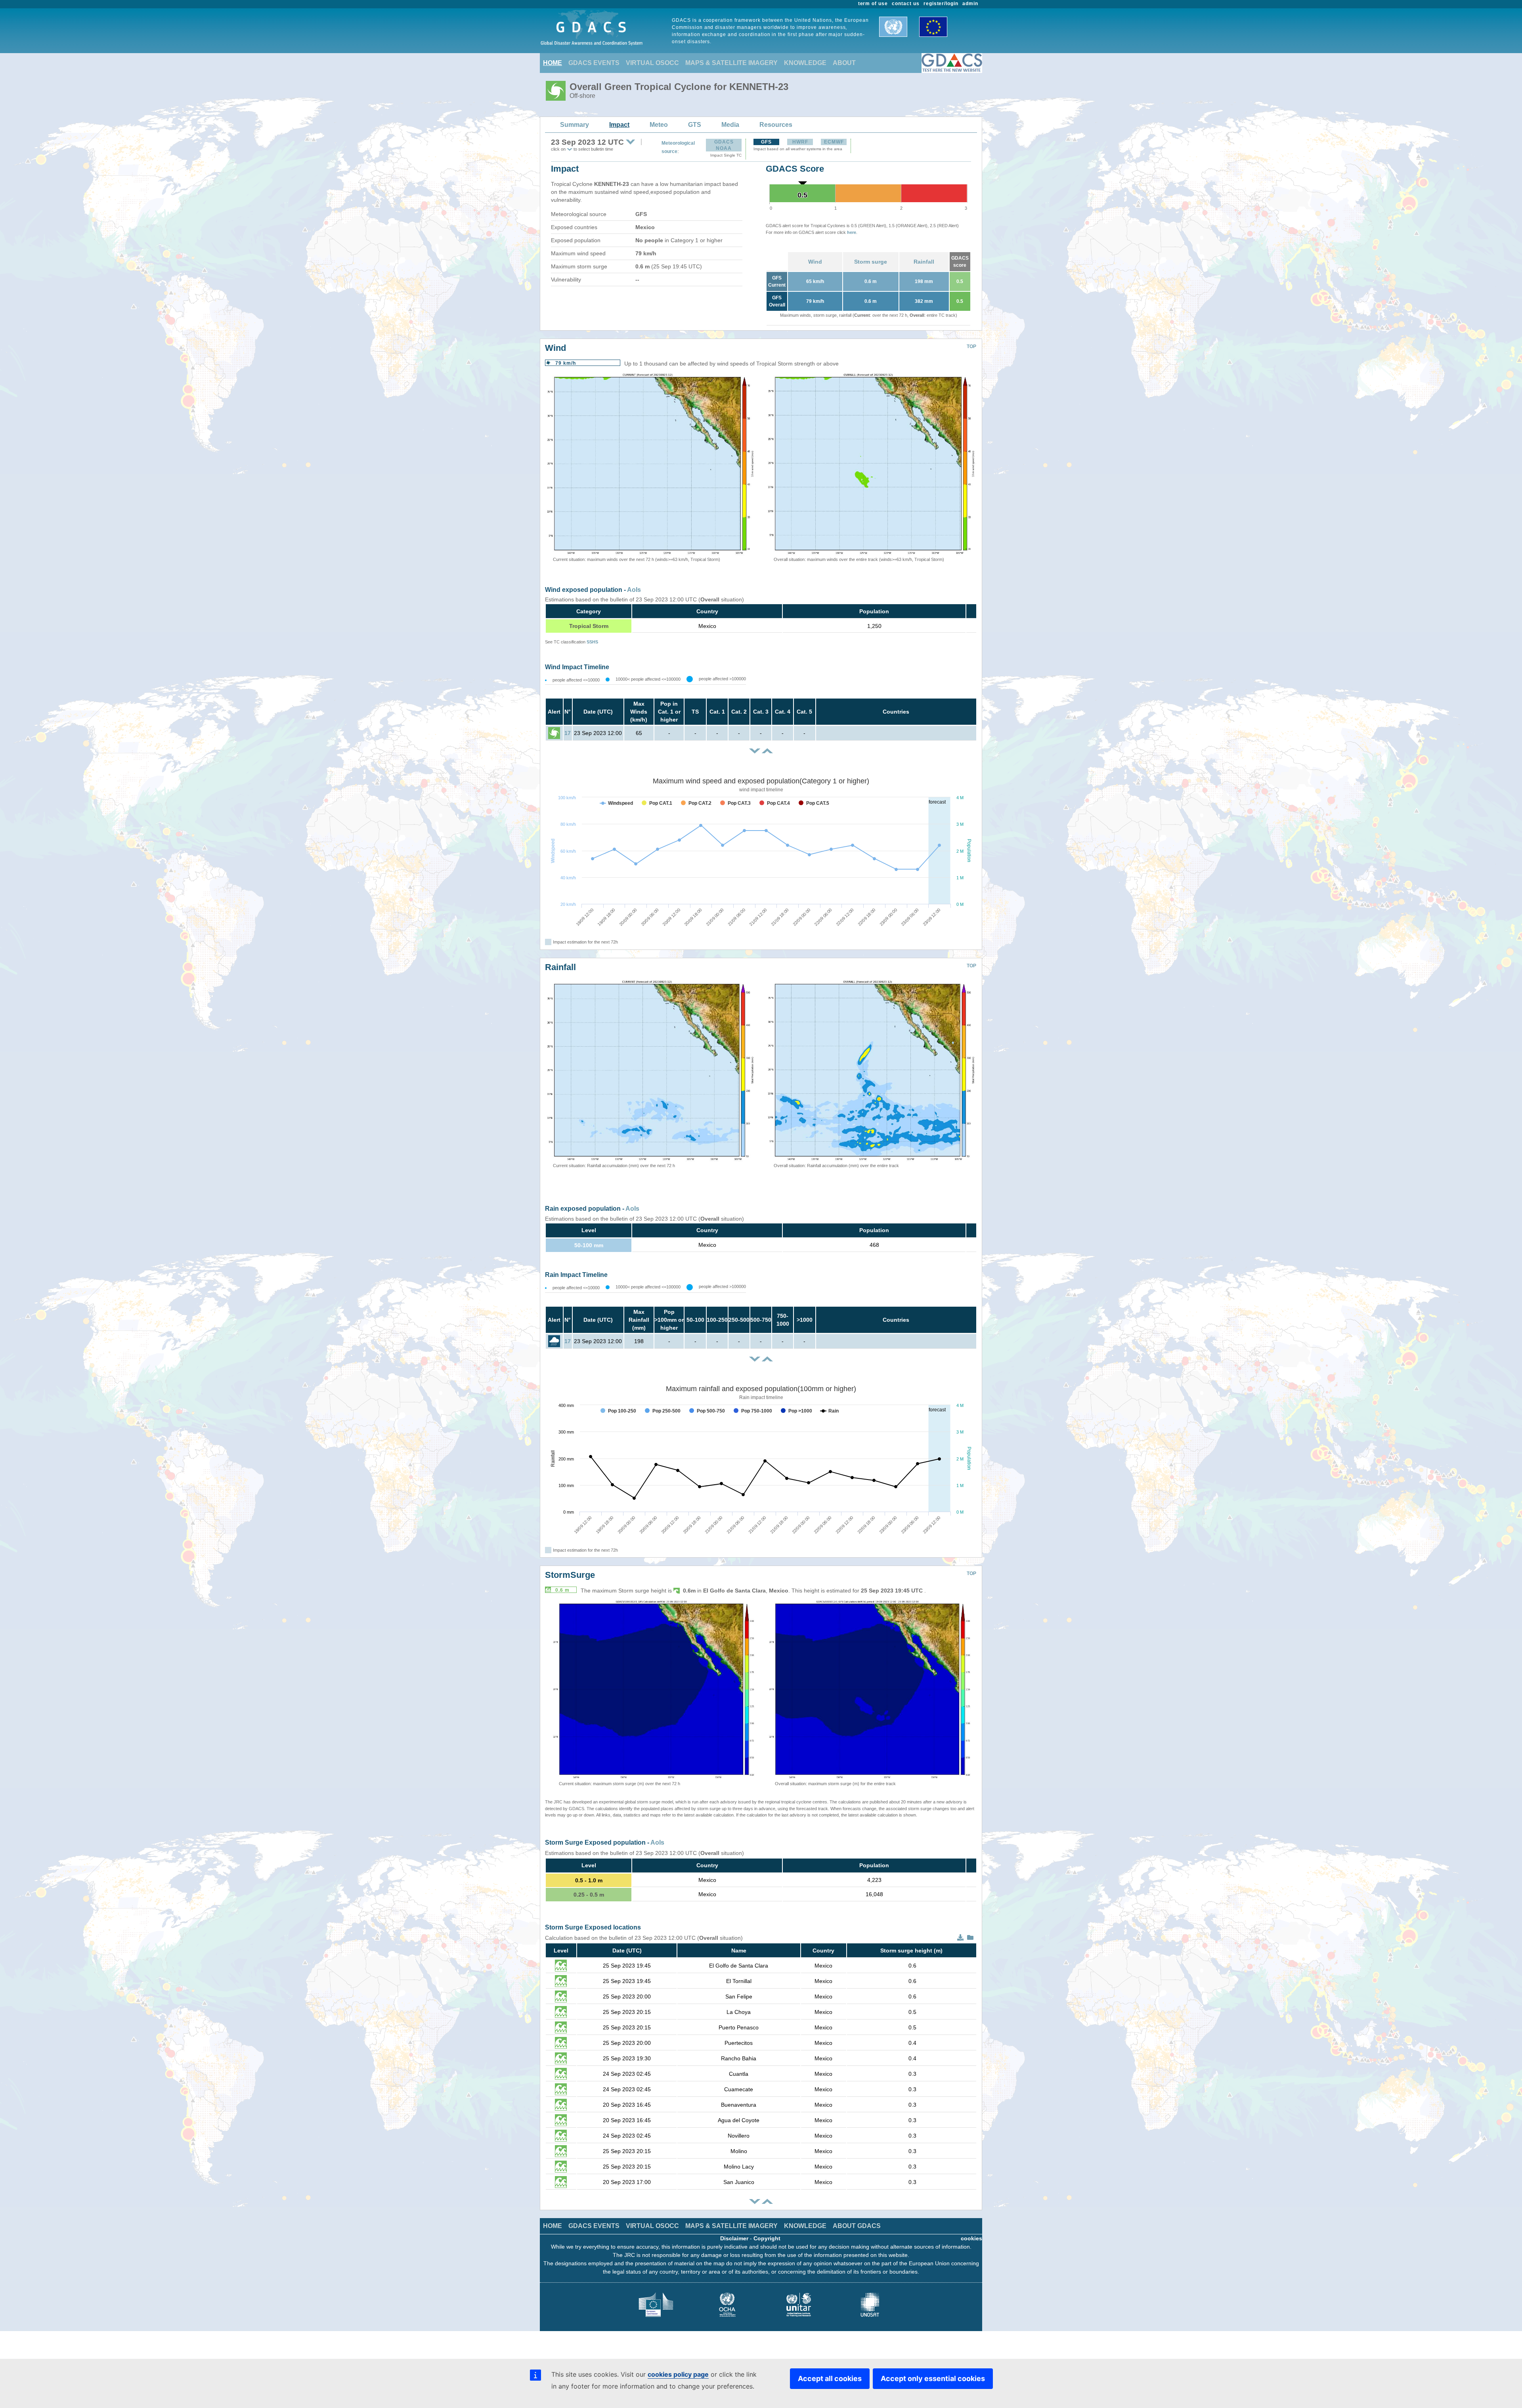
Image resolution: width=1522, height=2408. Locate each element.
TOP (971, 346)
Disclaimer (734, 2238)
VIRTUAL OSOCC (652, 63)
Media (730, 125)
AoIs (634, 590)
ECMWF (834, 142)
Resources (776, 125)
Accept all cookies (830, 2378)
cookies (971, 2238)
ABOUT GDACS (857, 2226)
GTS (695, 125)
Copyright (767, 2238)
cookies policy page (678, 2374)
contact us (906, 4)
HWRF (800, 142)
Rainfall (924, 262)
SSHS (592, 642)
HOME (553, 63)
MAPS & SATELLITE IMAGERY (731, 63)
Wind (815, 262)
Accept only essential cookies (933, 2378)
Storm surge (871, 262)
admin (970, 4)
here (852, 232)
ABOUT (844, 63)
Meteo (659, 125)
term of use (873, 4)
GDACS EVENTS (594, 63)
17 (568, 733)
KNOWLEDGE (805, 63)
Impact (619, 125)
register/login (941, 4)
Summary (575, 125)
